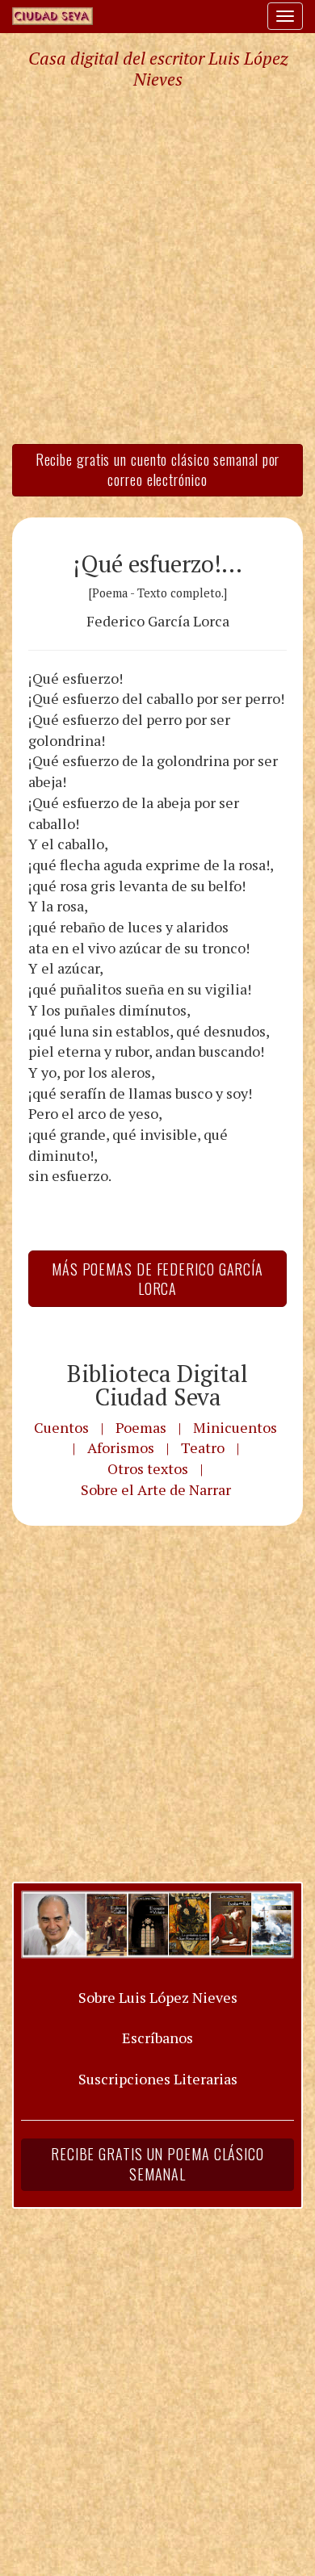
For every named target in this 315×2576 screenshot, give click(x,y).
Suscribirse (78, 1584)
